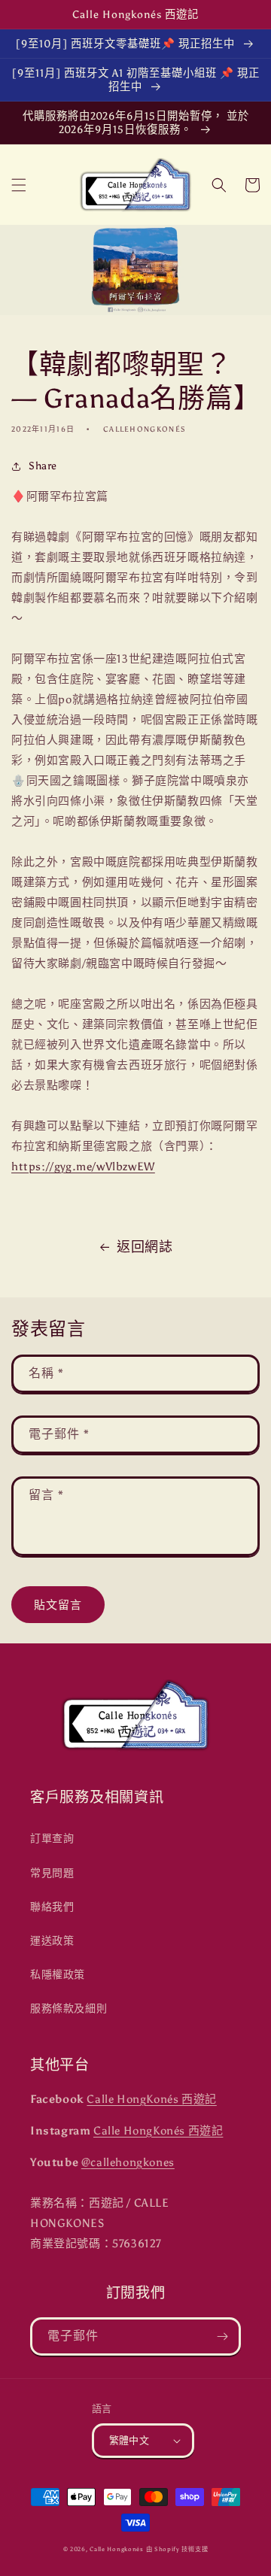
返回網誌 (145, 1247)
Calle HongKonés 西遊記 (151, 2099)
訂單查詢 (52, 1839)
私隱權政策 (58, 1975)
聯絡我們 (52, 1907)
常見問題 (52, 1873)
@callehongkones (128, 2162)
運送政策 (52, 1941)
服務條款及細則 (69, 2009)
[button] (19, 185)
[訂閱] (222, 2336)
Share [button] (43, 466)
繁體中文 (129, 2440)
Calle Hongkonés (117, 2549)
